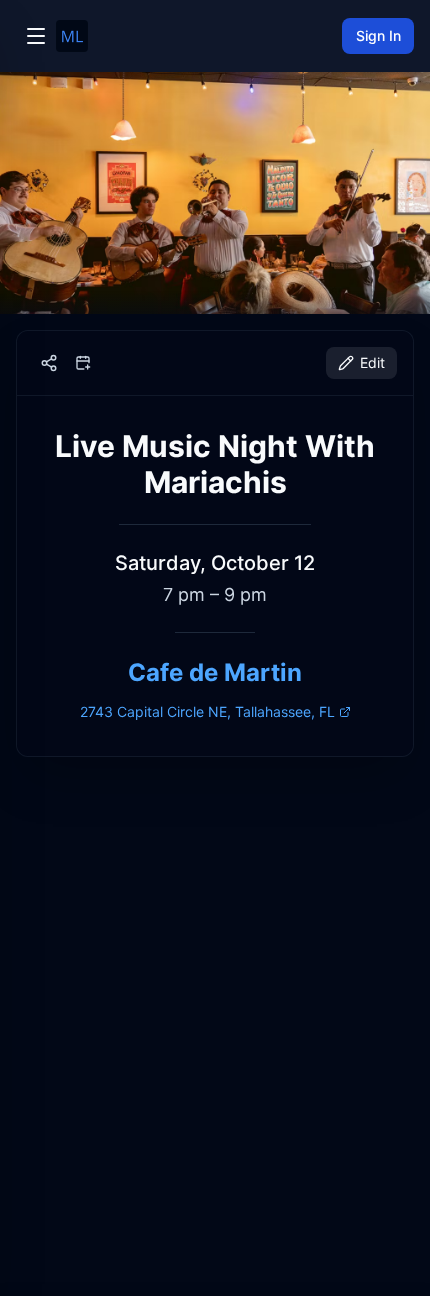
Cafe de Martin (215, 672)
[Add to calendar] (83, 363)
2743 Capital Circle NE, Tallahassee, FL (207, 711)
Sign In (378, 35)
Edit (372, 362)
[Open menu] (36, 36)
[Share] (49, 363)
